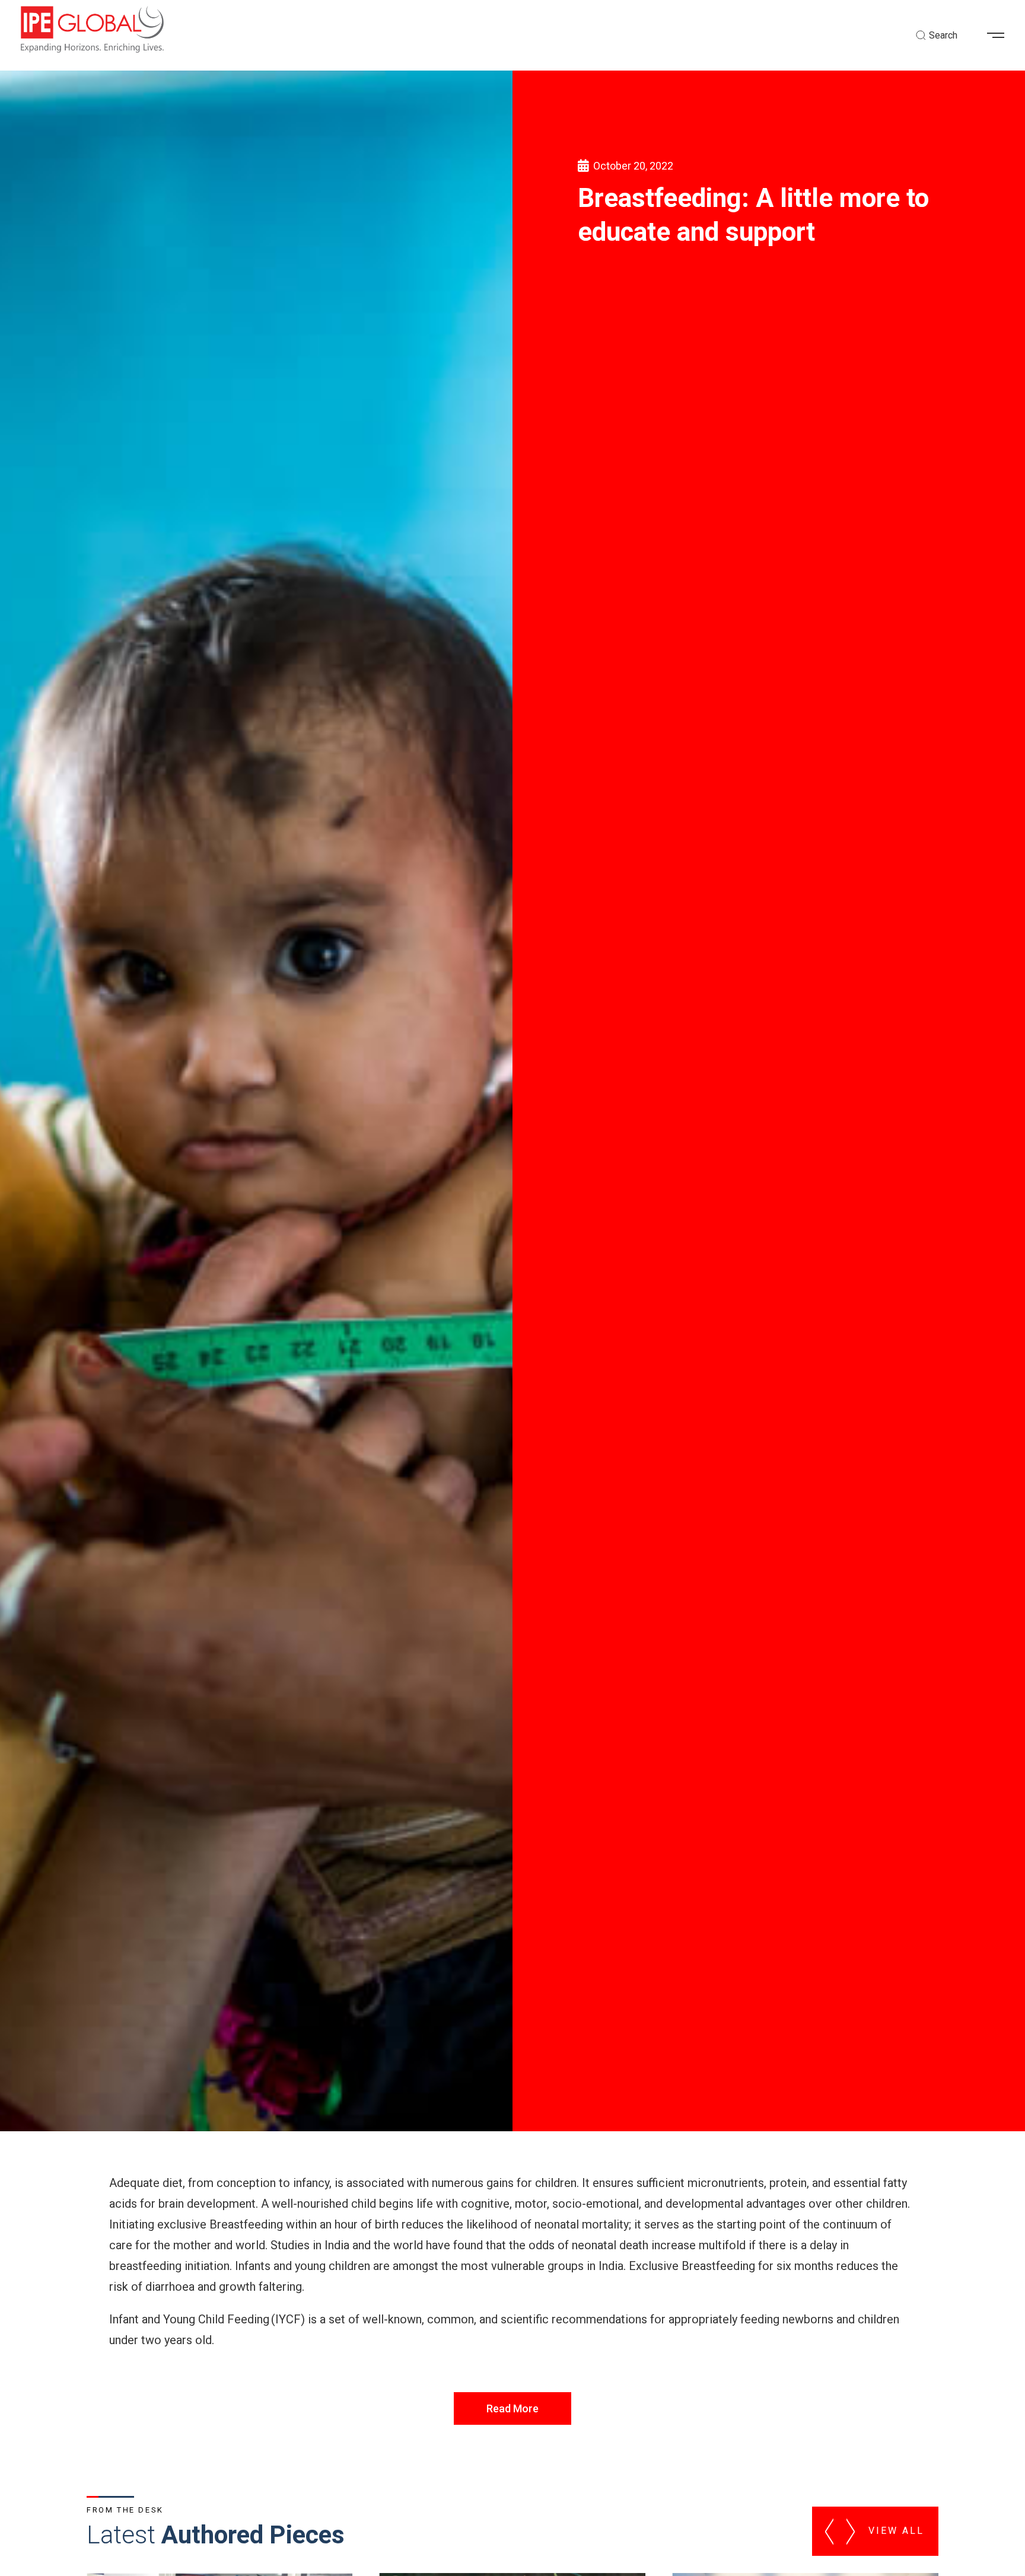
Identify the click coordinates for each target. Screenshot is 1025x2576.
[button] (1000, 36)
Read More (512, 2408)
